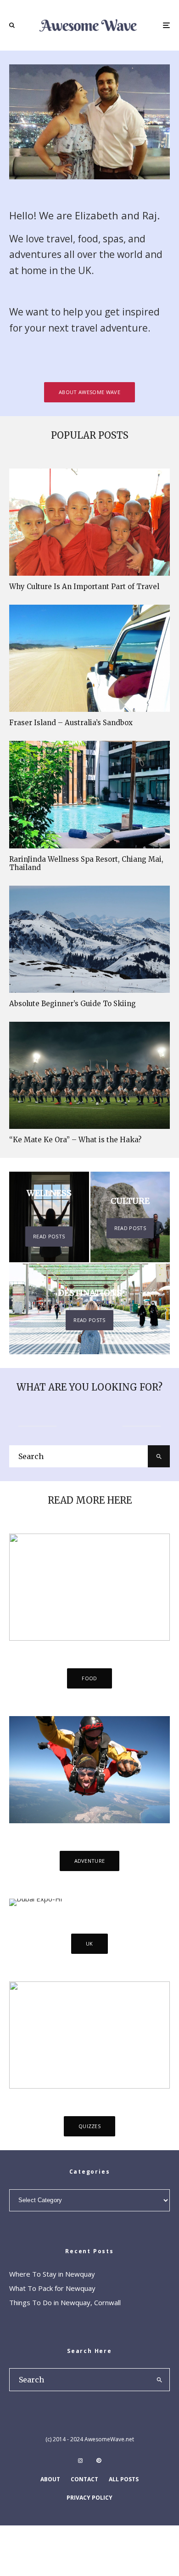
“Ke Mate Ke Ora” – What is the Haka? (75, 1140)
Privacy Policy (89, 2498)
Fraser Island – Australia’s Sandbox (71, 723)
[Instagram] (80, 2461)
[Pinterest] (99, 2461)
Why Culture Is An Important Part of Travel (84, 587)
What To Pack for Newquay (52, 2288)
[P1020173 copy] (89, 658)
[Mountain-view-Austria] (89, 939)
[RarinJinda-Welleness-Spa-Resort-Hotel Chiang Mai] (89, 794)
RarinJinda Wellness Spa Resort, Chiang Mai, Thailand (86, 864)
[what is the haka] (89, 1075)
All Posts (124, 2479)
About (50, 2479)
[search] (159, 1456)
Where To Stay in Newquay (52, 2274)
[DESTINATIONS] (89, 1309)
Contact (84, 2479)
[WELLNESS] (49, 1217)
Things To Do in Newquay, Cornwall (65, 2302)
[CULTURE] (130, 1217)
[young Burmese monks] (89, 522)
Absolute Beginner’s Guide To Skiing (73, 1004)
